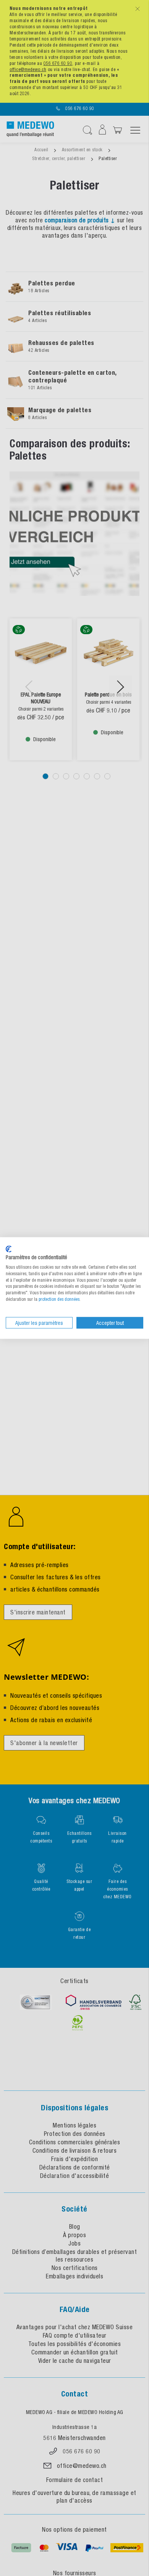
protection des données (59, 1299)
